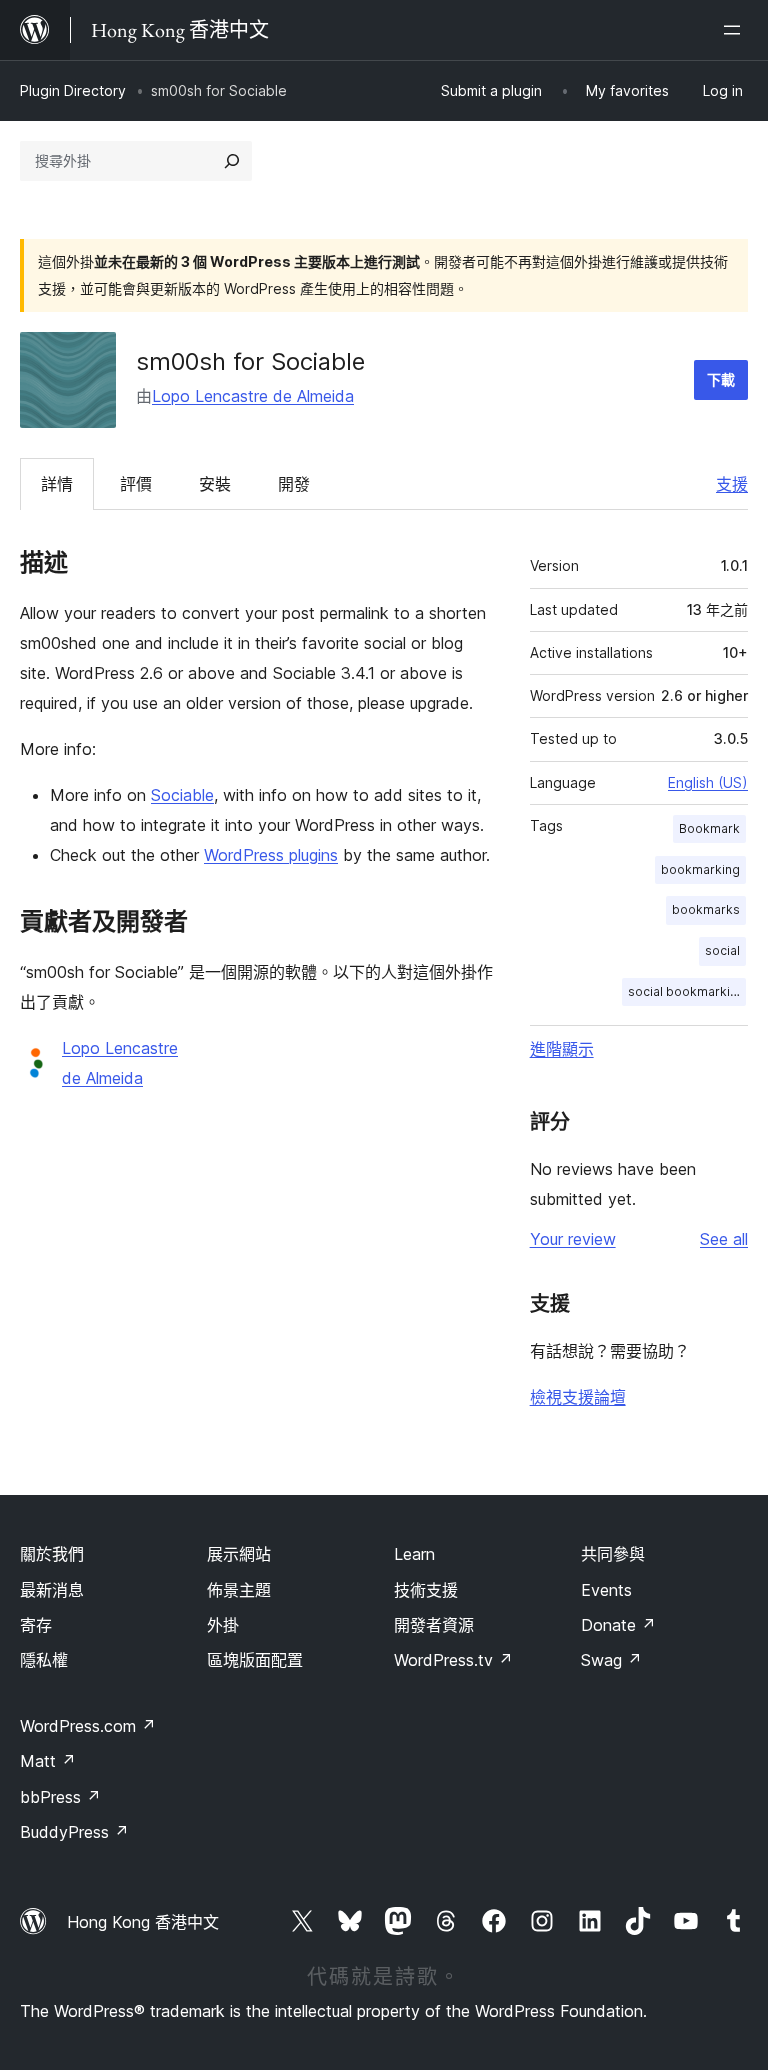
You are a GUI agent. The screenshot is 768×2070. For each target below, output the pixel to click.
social (722, 950)
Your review (573, 1239)
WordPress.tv (453, 1660)
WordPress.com (88, 1726)
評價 (136, 484)
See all (724, 1239)
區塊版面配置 (255, 1660)
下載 (721, 379)
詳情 (57, 484)
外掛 (223, 1625)
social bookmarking (686, 991)
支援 (732, 484)
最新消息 (52, 1590)
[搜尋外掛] (232, 161)
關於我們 (52, 1554)
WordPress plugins (271, 855)
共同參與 (613, 1554)
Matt (48, 1761)
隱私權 (44, 1660)
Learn (414, 1554)
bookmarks (706, 909)
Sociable (182, 795)
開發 (294, 484)
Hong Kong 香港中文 (143, 1922)
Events (606, 1590)
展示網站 (239, 1554)
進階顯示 (562, 1049)
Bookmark (709, 828)
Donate (618, 1625)
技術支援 (426, 1590)
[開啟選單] (736, 30)
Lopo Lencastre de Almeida (253, 396)
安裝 (215, 484)
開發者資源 (434, 1625)
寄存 (36, 1625)
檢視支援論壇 (578, 1397)
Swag (611, 1660)
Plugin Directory (73, 90)
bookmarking (700, 869)
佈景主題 (239, 1590)
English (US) (708, 782)
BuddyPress (74, 1832)
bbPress (60, 1797)
